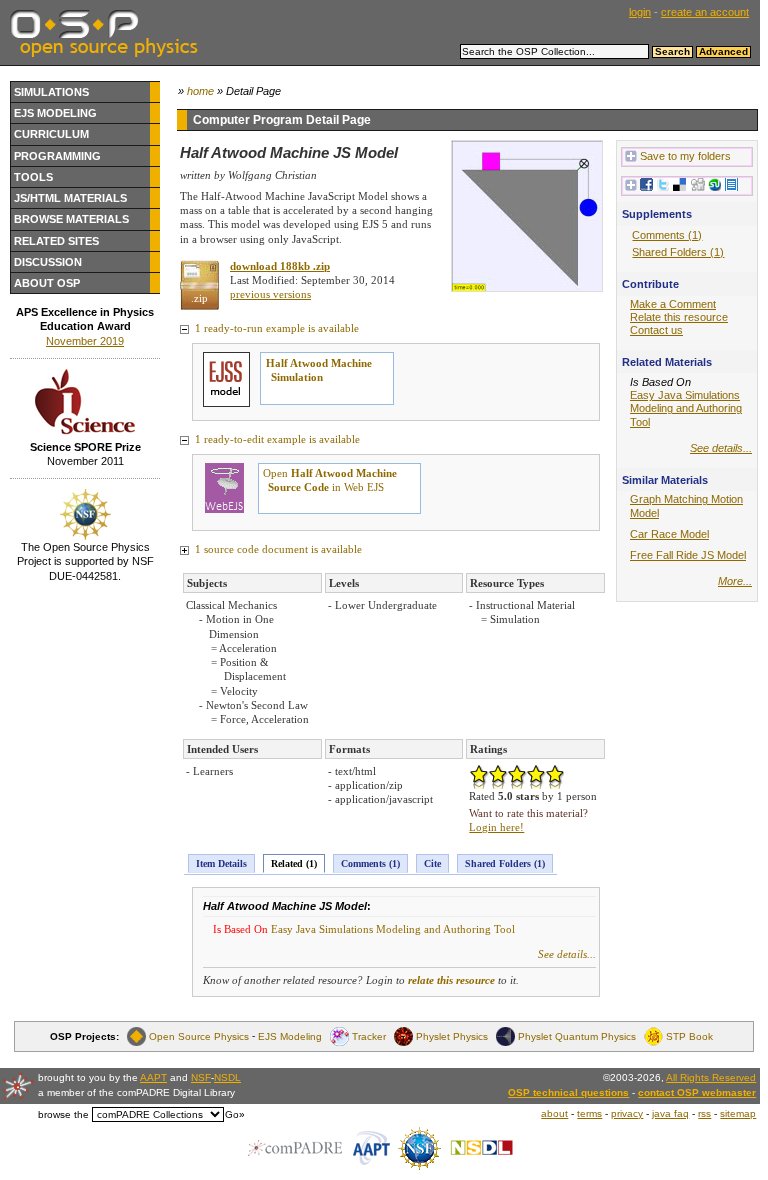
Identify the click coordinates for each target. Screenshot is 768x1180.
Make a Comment (673, 304)
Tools (33, 177)
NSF (201, 1077)
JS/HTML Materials (70, 198)
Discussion (48, 262)
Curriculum (51, 134)
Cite (432, 863)
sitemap (738, 1113)
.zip (199, 298)
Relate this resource (679, 317)
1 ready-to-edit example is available (276, 439)
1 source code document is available (277, 549)
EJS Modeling (55, 113)
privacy (627, 1113)
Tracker (369, 1036)
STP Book (689, 1036)
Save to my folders (685, 156)
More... (735, 581)
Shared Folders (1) (505, 863)
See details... (567, 954)
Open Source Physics (199, 1036)
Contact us (656, 330)
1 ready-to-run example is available (275, 328)
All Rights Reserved (711, 1077)
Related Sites (56, 241)
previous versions (270, 294)
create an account (705, 12)
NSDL (227, 1077)
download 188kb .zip (280, 266)
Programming (57, 156)
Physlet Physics (452, 1036)
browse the (63, 1114)
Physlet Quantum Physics (577, 1036)
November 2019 (85, 341)
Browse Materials (71, 219)
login (640, 12)
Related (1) (294, 863)
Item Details (221, 863)
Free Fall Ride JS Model (688, 555)
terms (589, 1113)
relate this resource (451, 980)
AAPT (153, 1077)
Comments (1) (370, 863)
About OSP (47, 283)
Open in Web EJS (330, 480)
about (554, 1113)
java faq (670, 1113)
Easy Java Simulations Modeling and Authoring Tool (393, 929)
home (200, 91)
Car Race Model (669, 534)
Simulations (51, 92)
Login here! (496, 827)
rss (704, 1113)
